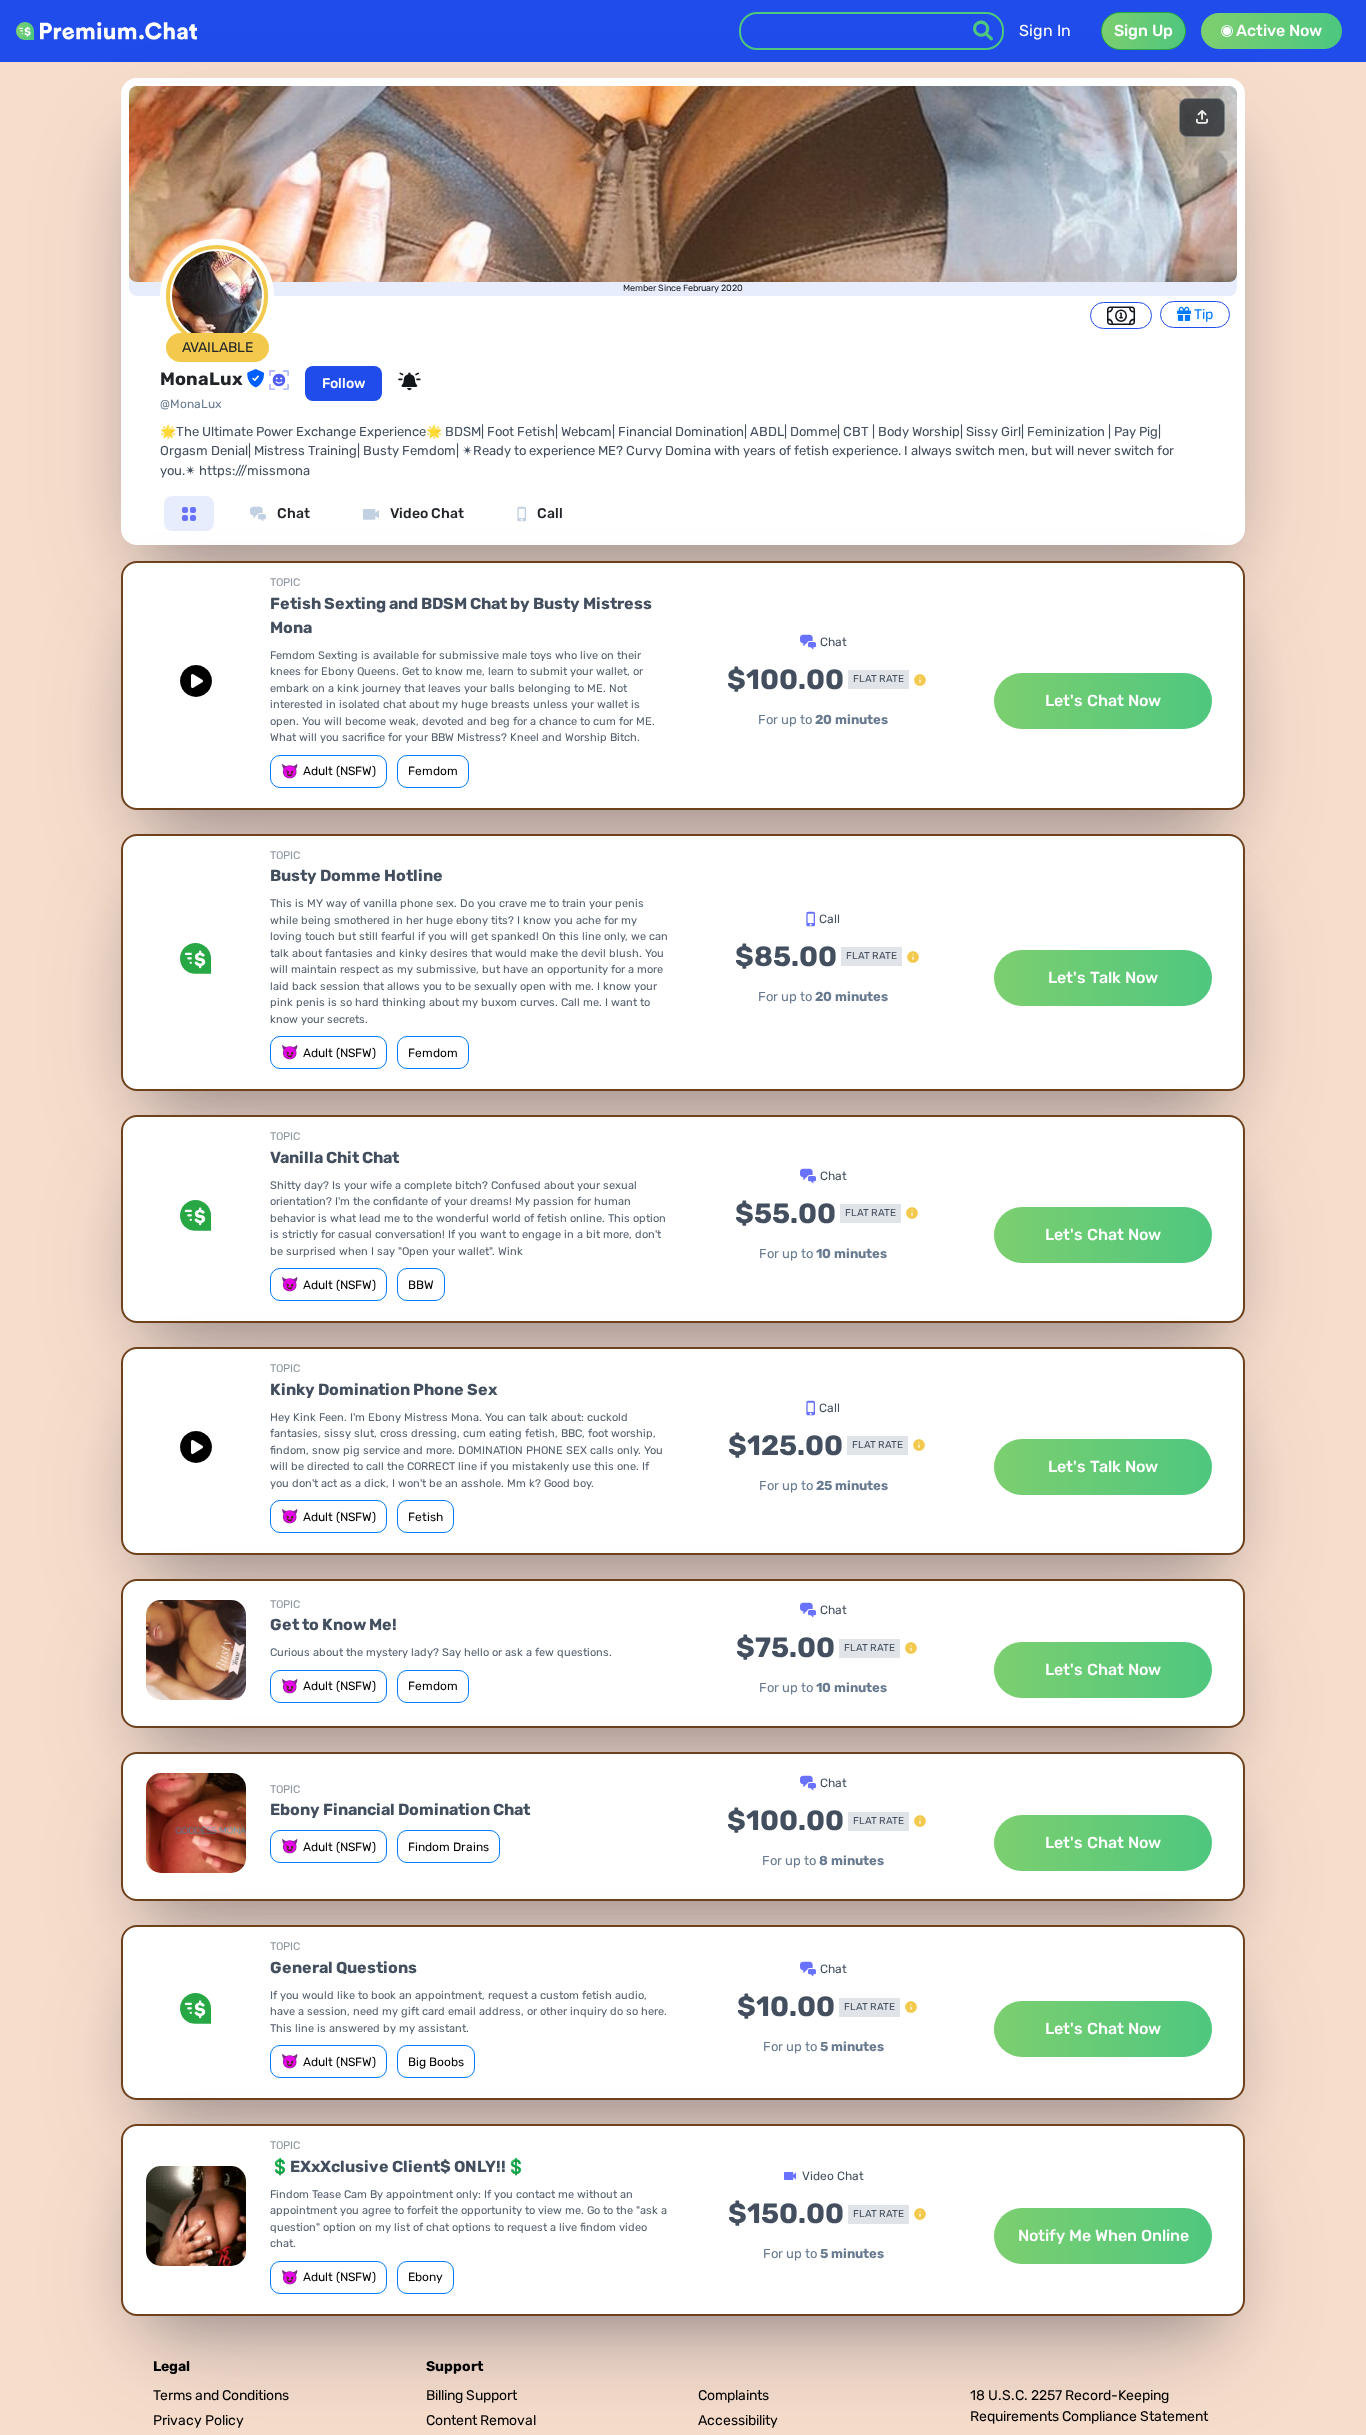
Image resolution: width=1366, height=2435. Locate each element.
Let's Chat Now (1103, 700)
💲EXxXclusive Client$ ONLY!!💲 (398, 2166)
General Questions (343, 1967)
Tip (1202, 314)
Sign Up (1143, 30)
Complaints (733, 2395)
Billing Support (471, 2395)
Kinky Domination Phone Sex (383, 1389)
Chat (292, 513)
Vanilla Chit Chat (334, 1157)
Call (548, 513)
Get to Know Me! (333, 1624)
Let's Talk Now (1103, 977)
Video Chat (425, 513)
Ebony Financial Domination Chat (400, 1809)
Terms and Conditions (221, 2395)
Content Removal (481, 2420)
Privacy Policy (198, 2420)
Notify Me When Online (1103, 2235)
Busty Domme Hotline (356, 875)
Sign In (1045, 30)
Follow (343, 383)
